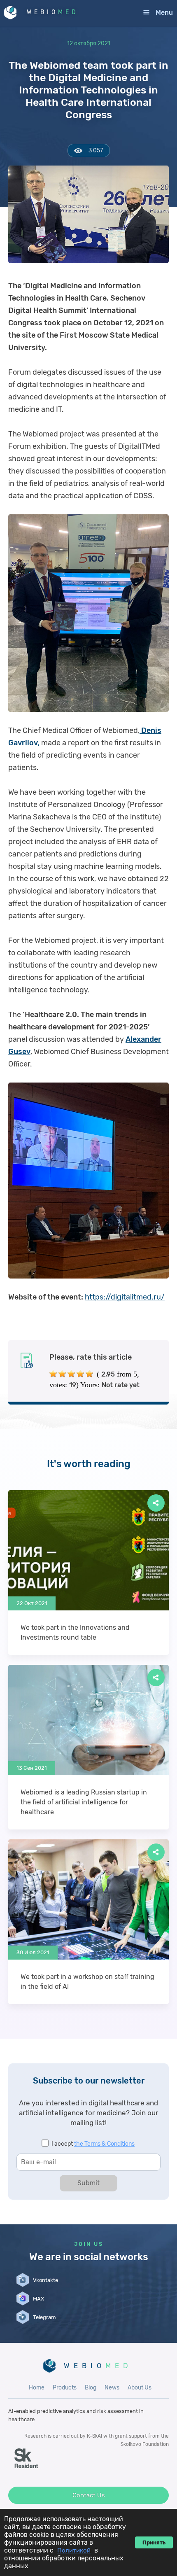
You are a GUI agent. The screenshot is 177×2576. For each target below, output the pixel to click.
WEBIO (53, 12)
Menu (164, 13)
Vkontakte (45, 2280)
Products (65, 2388)
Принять (154, 2542)
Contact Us (89, 2495)
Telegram (44, 2317)
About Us (140, 2388)
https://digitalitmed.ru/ (125, 1297)
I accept (93, 2144)
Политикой (74, 2550)
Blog (91, 2388)
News (112, 2388)
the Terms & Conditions (104, 2144)
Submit (88, 2183)
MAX (38, 2299)
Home (37, 2388)
